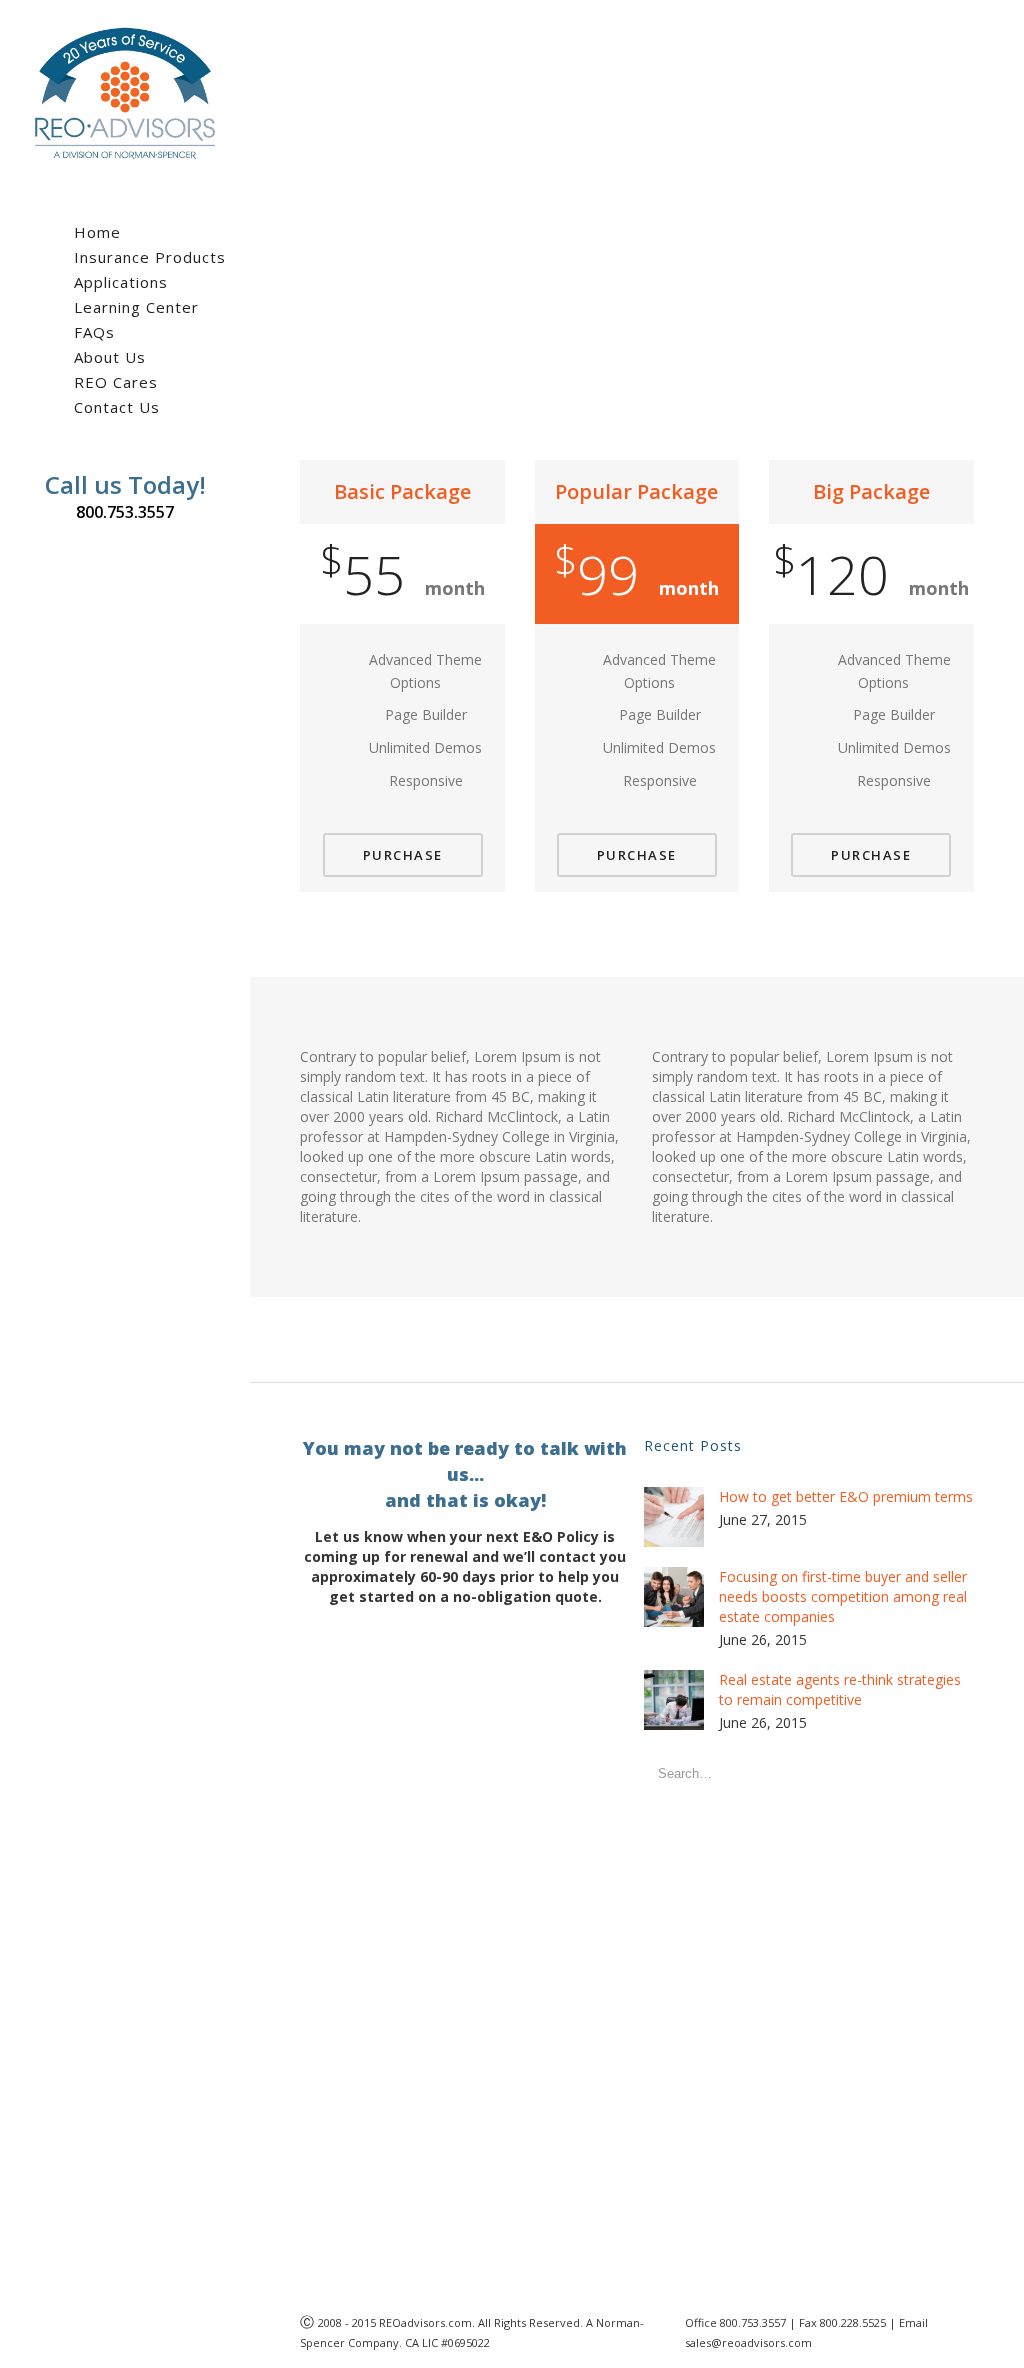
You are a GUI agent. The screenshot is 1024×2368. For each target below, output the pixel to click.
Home (97, 232)
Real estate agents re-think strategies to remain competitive (840, 1689)
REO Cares (116, 382)
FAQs (94, 332)
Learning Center (136, 307)
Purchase (403, 855)
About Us (110, 357)
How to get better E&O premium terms (846, 1496)
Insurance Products (150, 257)
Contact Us (117, 407)
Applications (121, 282)
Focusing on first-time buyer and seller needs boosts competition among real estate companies (843, 1596)
